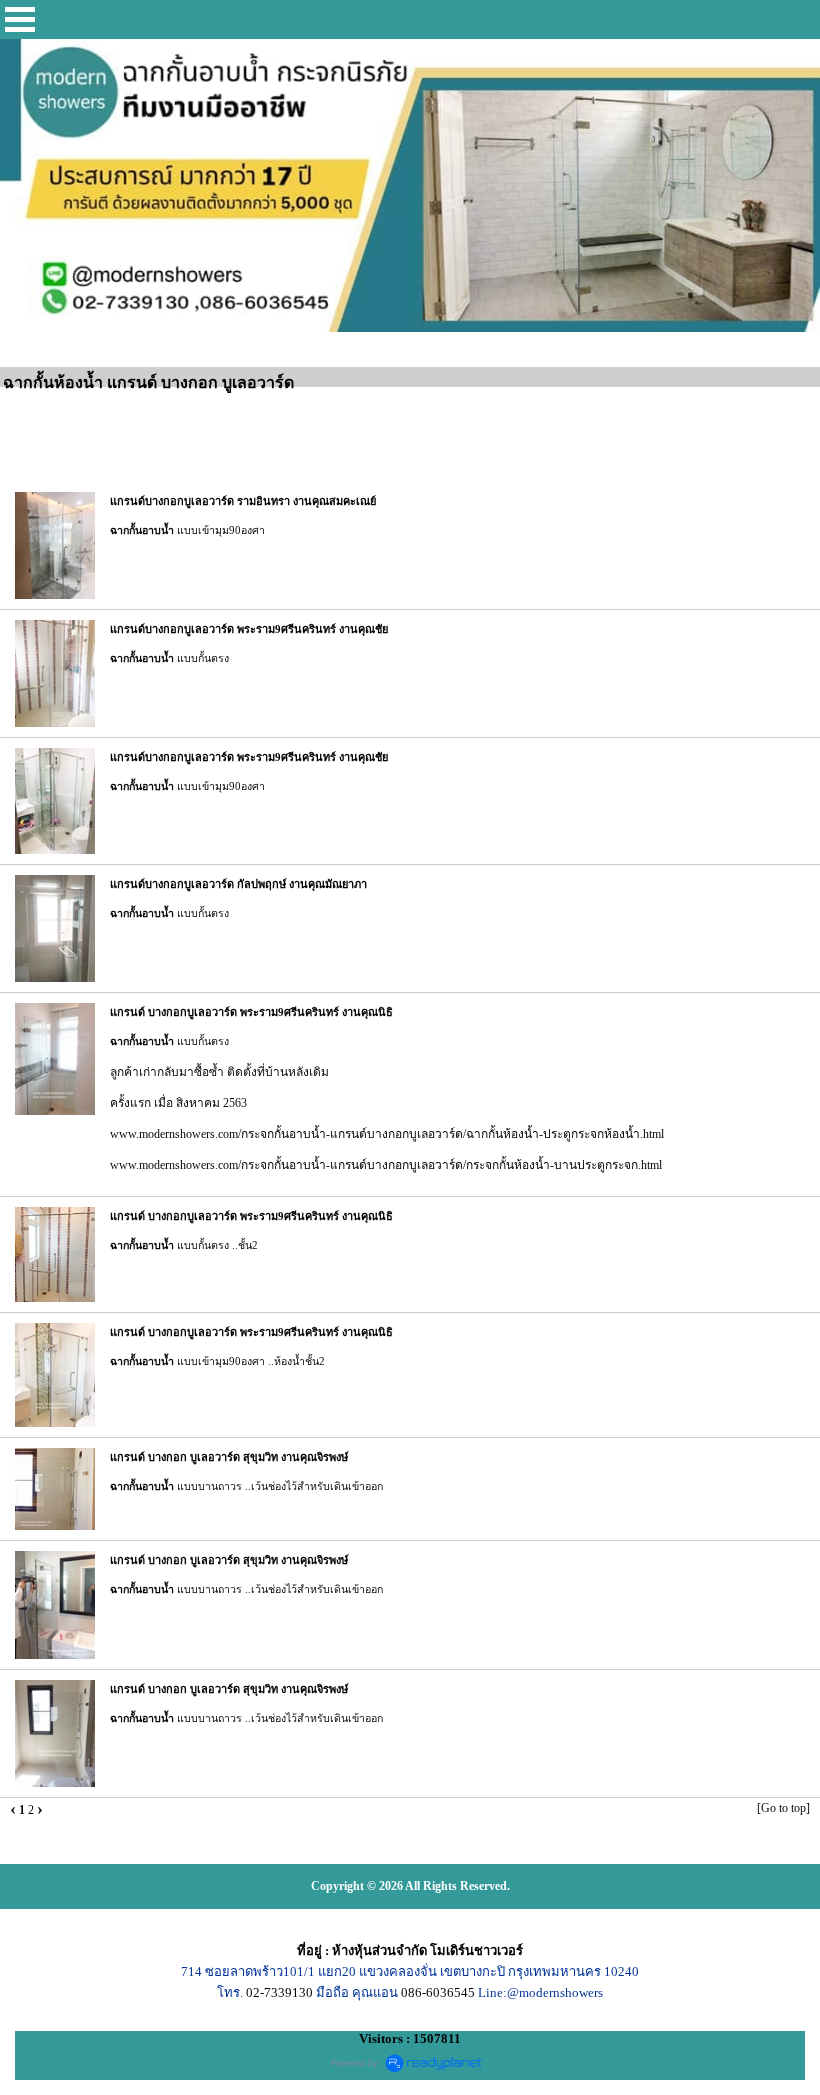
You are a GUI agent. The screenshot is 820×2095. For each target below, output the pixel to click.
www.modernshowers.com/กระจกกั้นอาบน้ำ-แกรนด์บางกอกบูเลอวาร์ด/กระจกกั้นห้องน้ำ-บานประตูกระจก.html (386, 1165)
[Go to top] (783, 1808)
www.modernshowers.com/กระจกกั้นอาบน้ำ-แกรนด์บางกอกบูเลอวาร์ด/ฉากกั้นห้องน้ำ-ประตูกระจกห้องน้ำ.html (387, 1134)
